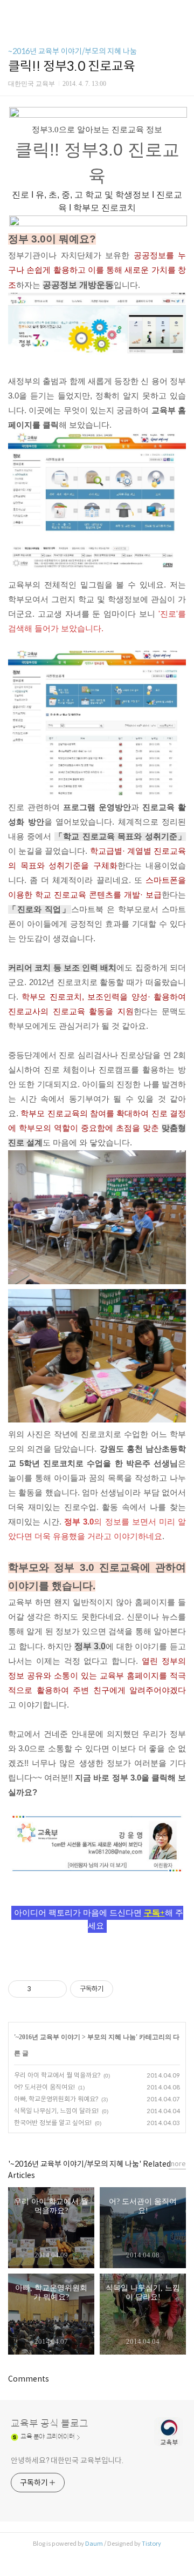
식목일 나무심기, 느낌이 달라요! (56, 2111)
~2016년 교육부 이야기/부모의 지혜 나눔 (72, 51)
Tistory (151, 2544)
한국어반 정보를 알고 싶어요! (53, 2123)
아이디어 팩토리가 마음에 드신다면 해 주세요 (99, 1919)
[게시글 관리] (55, 1989)
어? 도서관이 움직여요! (44, 2087)
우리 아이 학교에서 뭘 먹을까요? (57, 2075)
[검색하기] (181, 12)
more (177, 2164)
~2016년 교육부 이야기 (48, 2037)
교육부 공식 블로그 (50, 2424)
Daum (94, 2544)
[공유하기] (41, 1989)
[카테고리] (13, 12)
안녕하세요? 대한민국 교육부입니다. (67, 2460)
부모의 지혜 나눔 (112, 2037)
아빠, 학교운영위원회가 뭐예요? (56, 2099)
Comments (29, 2379)
